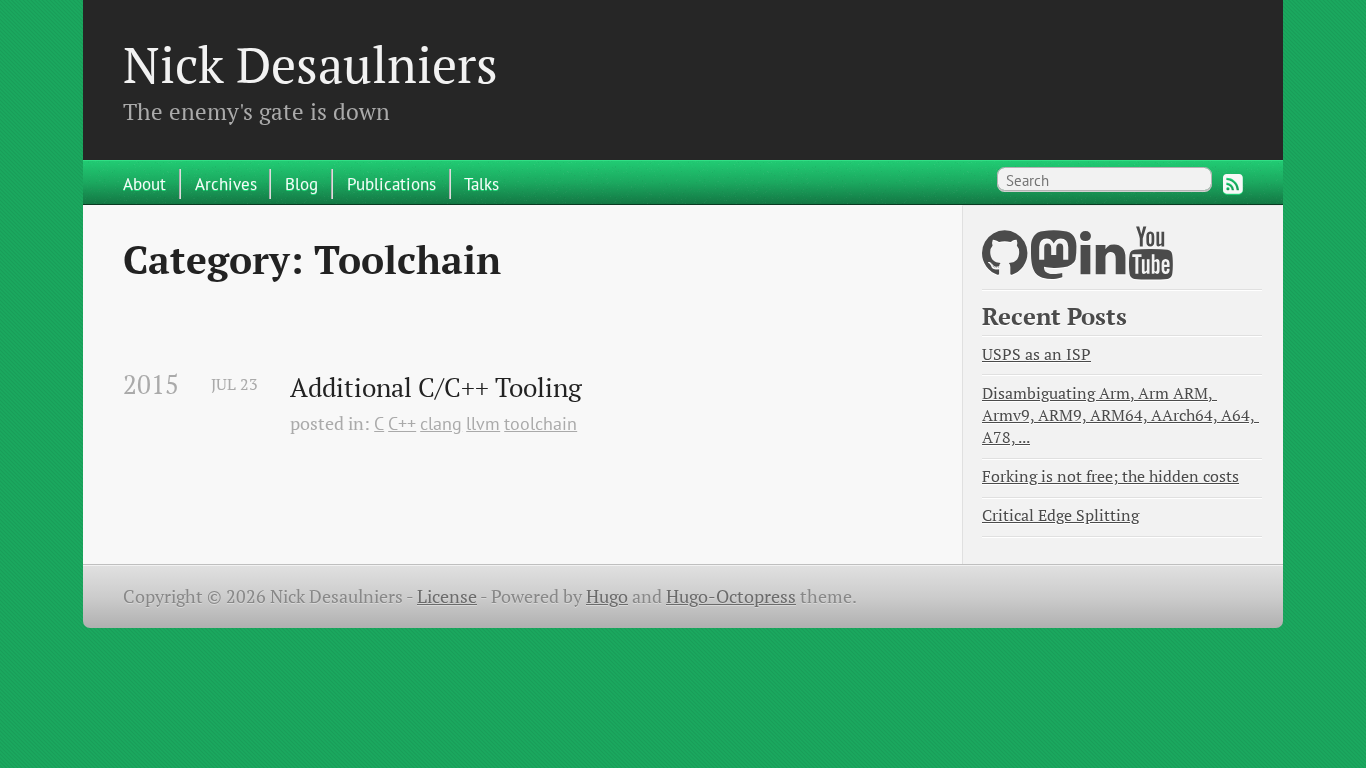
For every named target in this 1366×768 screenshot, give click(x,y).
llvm (483, 423)
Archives (226, 183)
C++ (402, 423)
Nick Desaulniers (310, 64)
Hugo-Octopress (731, 596)
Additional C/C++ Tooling (436, 388)
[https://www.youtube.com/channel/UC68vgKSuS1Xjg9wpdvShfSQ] (1151, 265)
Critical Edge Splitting (1060, 515)
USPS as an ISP (1036, 354)
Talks (481, 183)
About (144, 183)
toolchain (540, 423)
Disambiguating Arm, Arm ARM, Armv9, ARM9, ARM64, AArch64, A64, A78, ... (1120, 415)
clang (441, 423)
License (447, 596)
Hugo (607, 596)
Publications (391, 183)
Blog (301, 183)
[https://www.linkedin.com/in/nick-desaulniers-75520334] (1102, 265)
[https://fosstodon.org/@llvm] (1053, 265)
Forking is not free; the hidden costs (1110, 476)
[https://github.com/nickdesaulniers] (1004, 265)
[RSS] (1233, 184)
